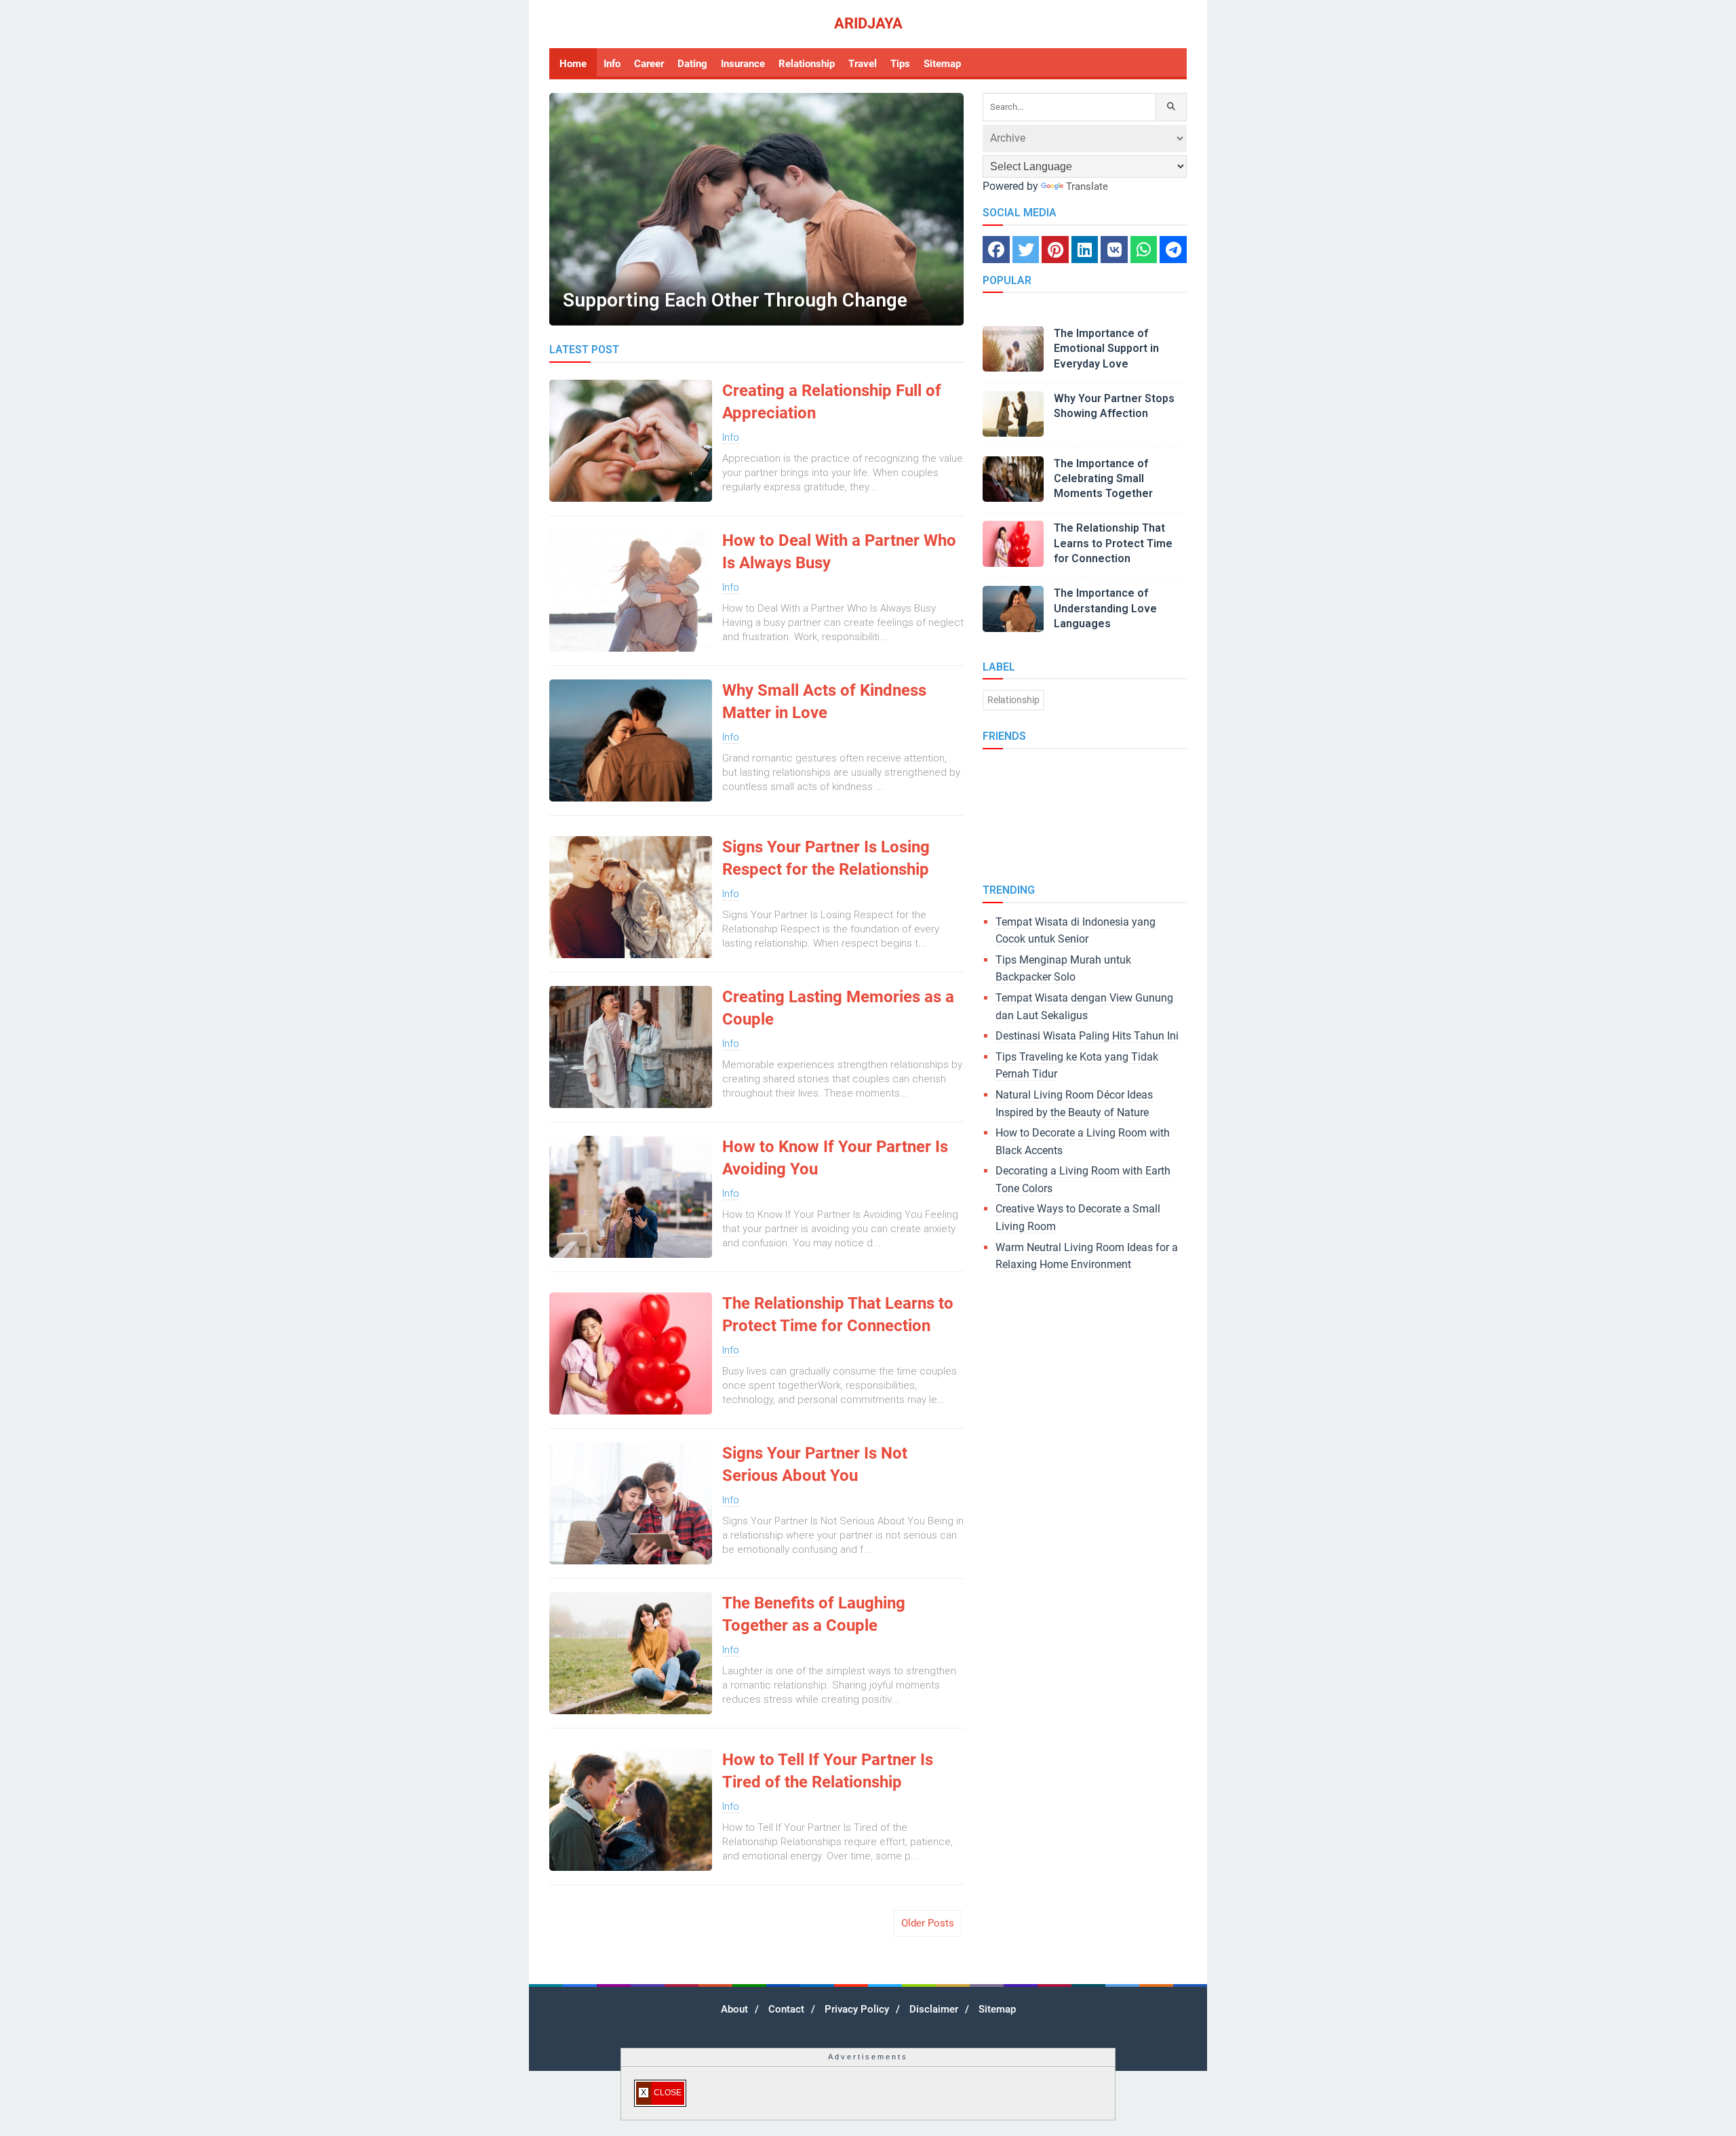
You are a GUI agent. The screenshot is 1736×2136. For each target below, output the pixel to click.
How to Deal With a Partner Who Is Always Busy (839, 552)
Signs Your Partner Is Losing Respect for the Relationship (826, 858)
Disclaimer (934, 2009)
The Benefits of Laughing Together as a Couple (814, 1615)
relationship (1013, 700)
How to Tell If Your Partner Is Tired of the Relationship (828, 1771)
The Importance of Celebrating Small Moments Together (1103, 479)
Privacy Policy (857, 2009)
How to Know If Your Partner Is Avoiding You (835, 1158)
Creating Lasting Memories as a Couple (838, 1008)
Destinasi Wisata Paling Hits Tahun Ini (1087, 1036)
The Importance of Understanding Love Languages (1105, 608)
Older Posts (928, 1923)
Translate (1087, 186)
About (734, 2009)
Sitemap (997, 2009)
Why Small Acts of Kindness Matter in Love (824, 702)
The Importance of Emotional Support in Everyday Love (1106, 349)
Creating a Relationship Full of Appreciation (832, 402)
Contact (786, 2009)
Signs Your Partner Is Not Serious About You (815, 1465)
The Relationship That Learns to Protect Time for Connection (838, 1315)
